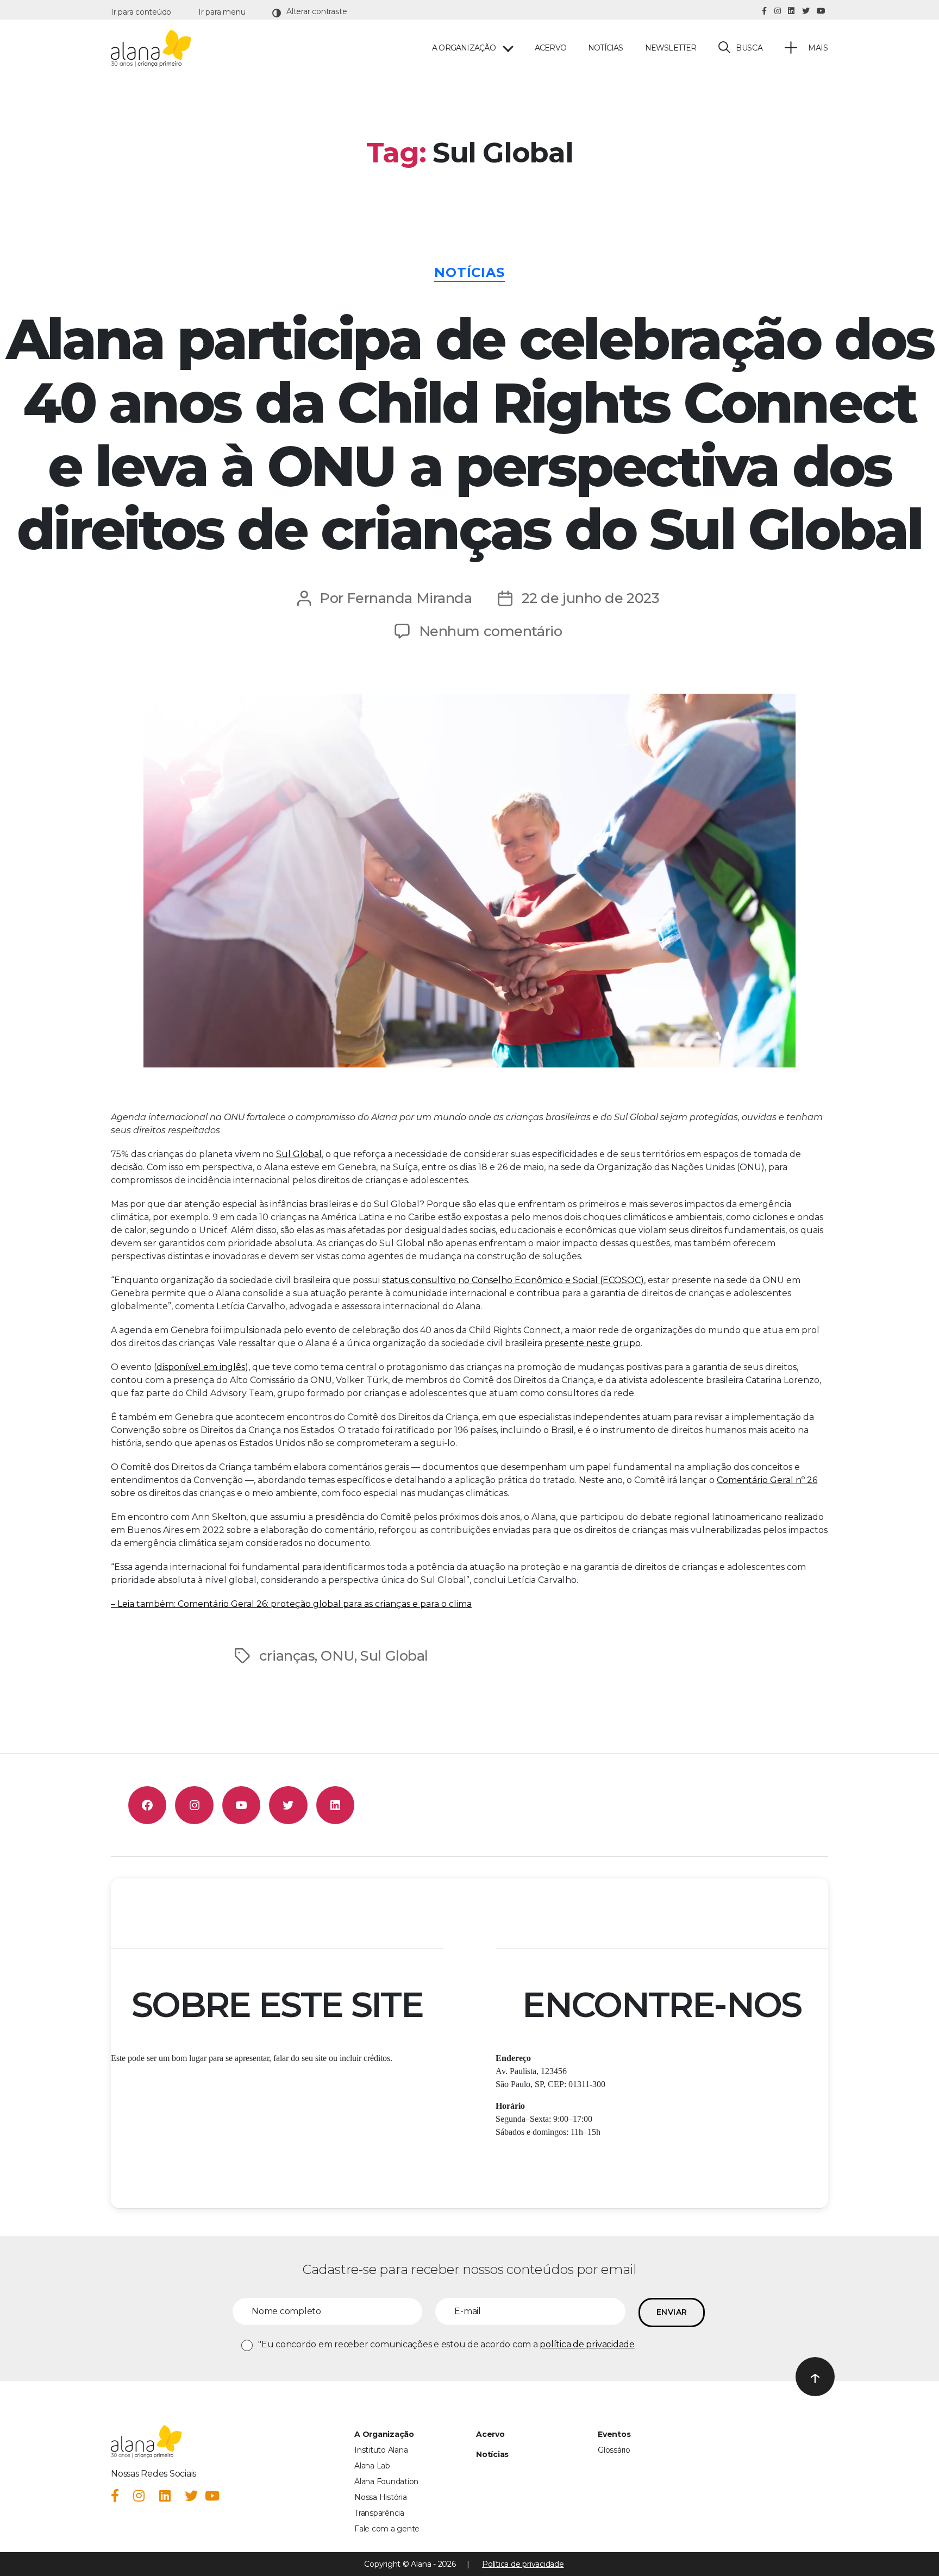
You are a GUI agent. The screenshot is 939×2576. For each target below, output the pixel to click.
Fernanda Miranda (409, 598)
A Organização (384, 2434)
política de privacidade (587, 2344)
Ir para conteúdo (141, 12)
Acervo (550, 48)
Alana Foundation (386, 2481)
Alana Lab (372, 2466)
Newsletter (671, 48)
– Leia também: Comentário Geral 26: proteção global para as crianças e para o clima (291, 1604)
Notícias (606, 48)
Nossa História (381, 2497)
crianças (287, 1655)
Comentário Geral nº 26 (767, 1480)
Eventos (614, 2434)
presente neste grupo (593, 1343)
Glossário (614, 2450)
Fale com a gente (387, 2529)
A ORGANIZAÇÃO (464, 48)
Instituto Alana (381, 2450)
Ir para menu (222, 12)
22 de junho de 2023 (591, 598)
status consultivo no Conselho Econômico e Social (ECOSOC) (513, 1280)
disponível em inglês (201, 1367)
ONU (337, 1655)
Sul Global (299, 1154)
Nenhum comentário (491, 631)
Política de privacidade (523, 2564)
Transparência (379, 2513)
